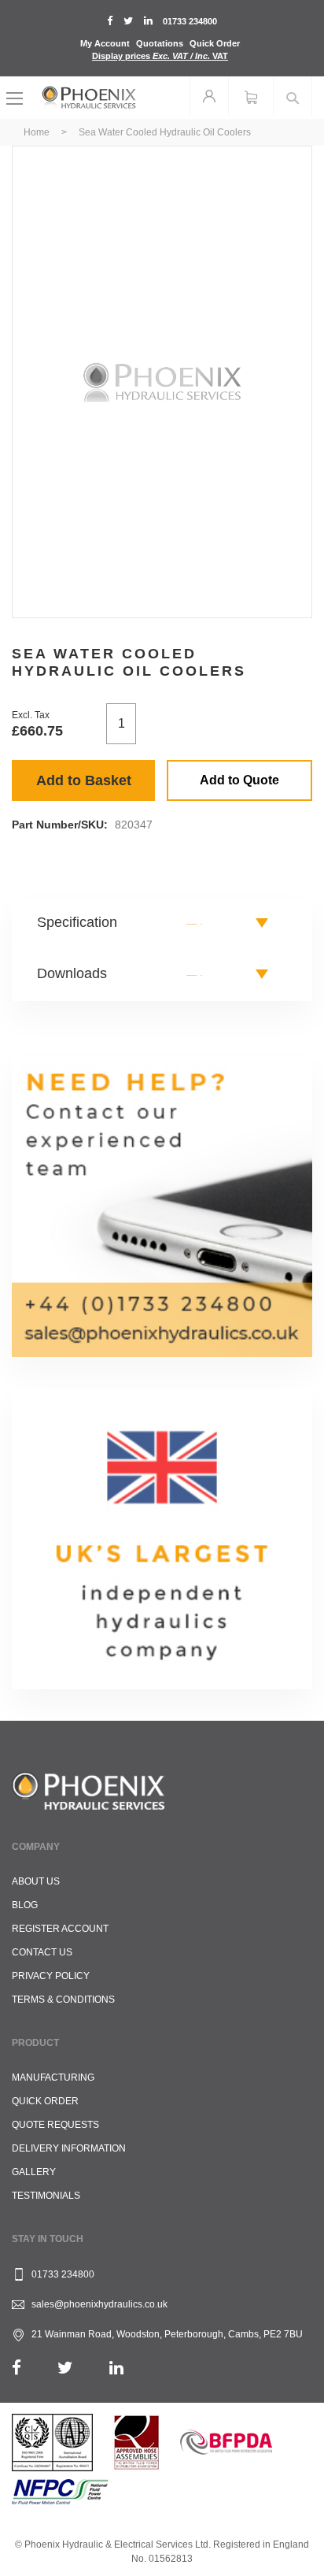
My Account (105, 43)
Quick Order (215, 43)
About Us (36, 1881)
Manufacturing (53, 2077)
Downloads (72, 973)
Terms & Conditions (63, 2000)
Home (37, 132)
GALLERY (34, 2172)
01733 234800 (190, 21)
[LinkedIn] (116, 2368)
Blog (25, 1905)
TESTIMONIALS (46, 2196)
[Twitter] (65, 2368)
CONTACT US (42, 1952)
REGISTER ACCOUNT (60, 1929)
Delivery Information (69, 2148)
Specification (77, 922)
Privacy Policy (51, 1976)
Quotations (160, 43)
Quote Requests (55, 2125)
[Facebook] (17, 2368)
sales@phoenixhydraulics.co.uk (99, 2304)
